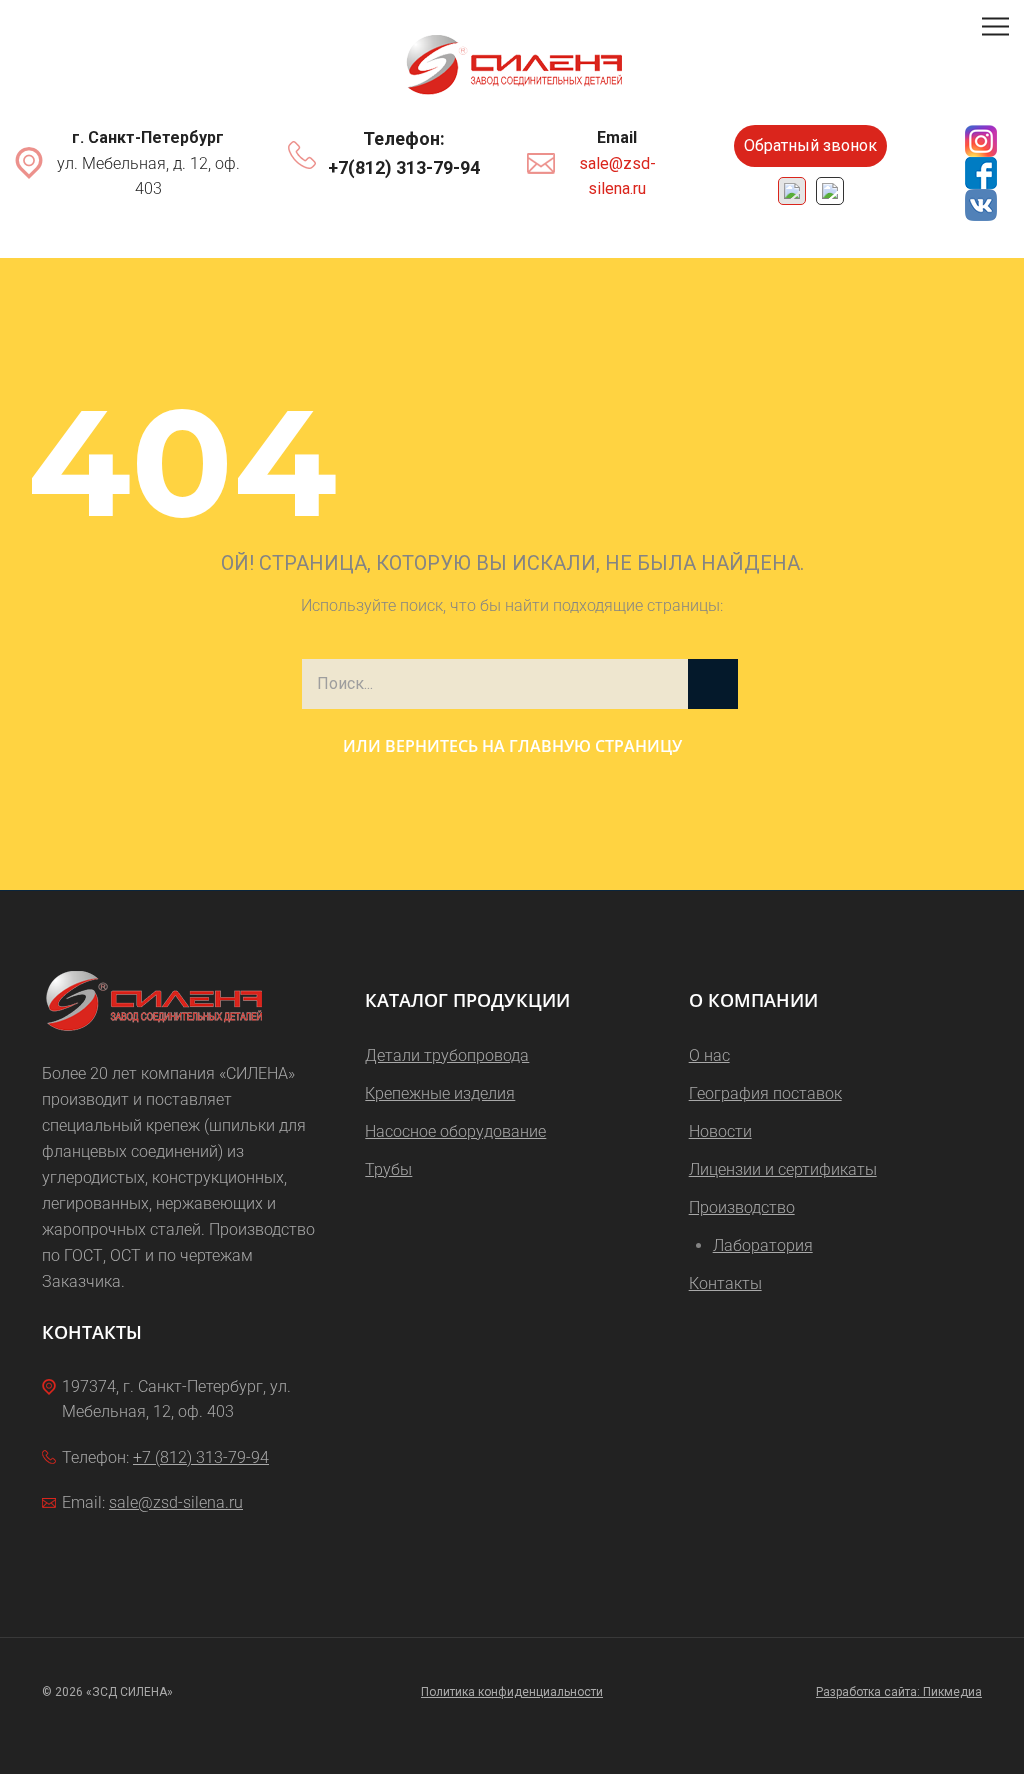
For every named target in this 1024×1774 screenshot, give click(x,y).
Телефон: (404, 138)
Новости (720, 1131)
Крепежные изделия (440, 1093)
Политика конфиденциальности (512, 1692)
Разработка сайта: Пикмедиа (899, 1692)
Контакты (725, 1283)
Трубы (388, 1169)
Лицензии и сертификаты (783, 1169)
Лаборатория (763, 1245)
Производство (742, 1207)
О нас (709, 1055)
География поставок (765, 1093)
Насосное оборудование (455, 1131)
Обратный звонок (810, 145)
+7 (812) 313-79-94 (201, 1457)
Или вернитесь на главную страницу (512, 746)
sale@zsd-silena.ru (617, 176)
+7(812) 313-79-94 (404, 167)
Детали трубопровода (447, 1055)
